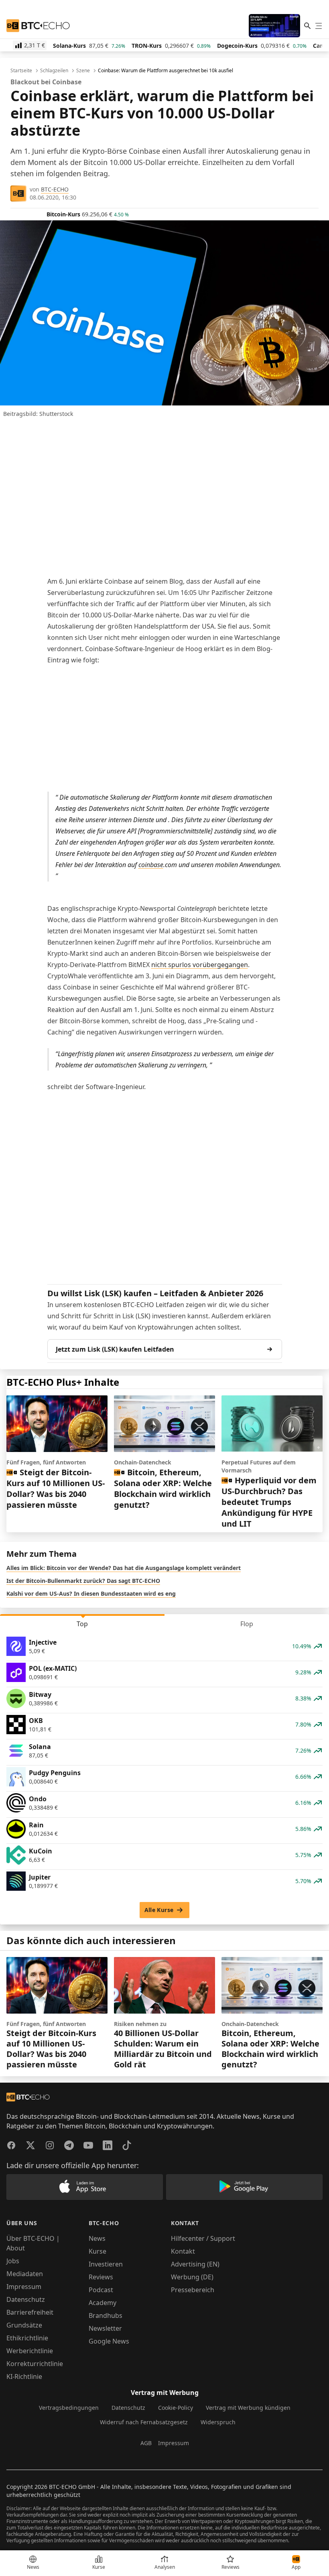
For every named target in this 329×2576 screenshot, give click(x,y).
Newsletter (105, 2328)
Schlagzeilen (54, 71)
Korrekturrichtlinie (35, 2364)
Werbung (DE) (192, 2277)
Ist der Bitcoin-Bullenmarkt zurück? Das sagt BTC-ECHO (83, 1581)
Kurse (97, 2251)
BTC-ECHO (55, 189)
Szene (83, 71)
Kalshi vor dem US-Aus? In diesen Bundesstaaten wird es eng (91, 1593)
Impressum (24, 2287)
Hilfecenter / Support (203, 2238)
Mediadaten (25, 2274)
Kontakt (183, 2251)
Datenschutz (26, 2299)
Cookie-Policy (176, 2408)
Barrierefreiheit (30, 2312)
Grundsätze (24, 2325)
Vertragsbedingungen (69, 2408)
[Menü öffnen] (319, 26)
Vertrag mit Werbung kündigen (248, 2408)
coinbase (151, 865)
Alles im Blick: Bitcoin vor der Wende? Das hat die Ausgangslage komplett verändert (124, 1568)
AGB (146, 2443)
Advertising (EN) (195, 2264)
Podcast (101, 2290)
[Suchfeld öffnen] (307, 26)
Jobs (13, 2261)
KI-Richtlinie (24, 2376)
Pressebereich (193, 2290)
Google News (109, 2341)
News (97, 2238)
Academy (103, 2303)
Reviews (101, 2277)
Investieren (106, 2264)
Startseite (21, 71)
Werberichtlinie (30, 2351)
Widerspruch (218, 2422)
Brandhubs (106, 2315)
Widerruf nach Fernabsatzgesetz (144, 2422)
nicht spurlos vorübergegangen (200, 965)
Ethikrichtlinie (27, 2338)
